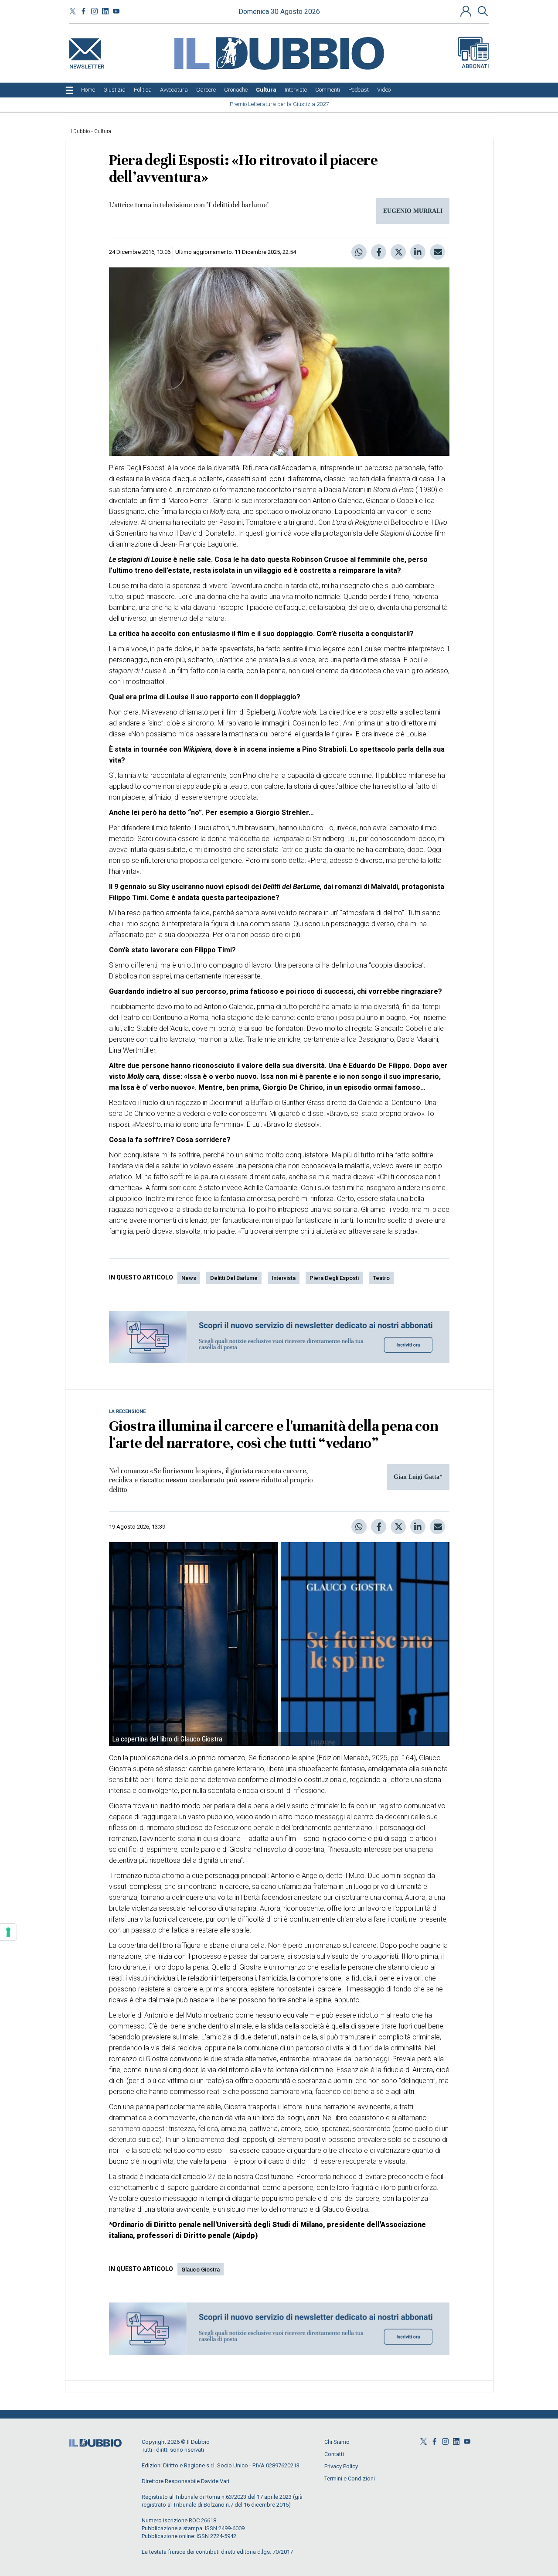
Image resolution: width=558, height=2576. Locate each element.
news (189, 1278)
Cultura (103, 131)
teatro (381, 1278)
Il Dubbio (80, 131)
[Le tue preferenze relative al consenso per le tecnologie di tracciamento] (8, 1932)
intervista (284, 1278)
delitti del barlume (234, 1278)
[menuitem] (88, 90)
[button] (467, 11)
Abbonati (475, 66)
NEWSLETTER (87, 65)
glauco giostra (201, 2270)
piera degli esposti (334, 1278)
